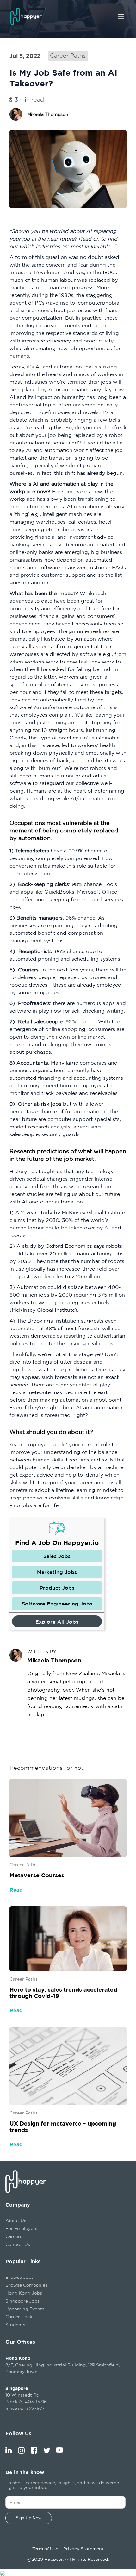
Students (15, 2325)
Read (16, 1890)
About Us (16, 2220)
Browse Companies (26, 2285)
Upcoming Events (25, 2309)
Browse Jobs (19, 2277)
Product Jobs (57, 1588)
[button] (121, 16)
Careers (14, 2236)
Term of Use (45, 2549)
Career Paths (68, 56)
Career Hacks (20, 2317)
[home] (29, 16)
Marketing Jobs (57, 1572)
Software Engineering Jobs (57, 1604)
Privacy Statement (83, 2549)
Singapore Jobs (22, 2301)
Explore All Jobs (57, 1622)
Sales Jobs (57, 1556)
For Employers (21, 2228)
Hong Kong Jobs (24, 2293)
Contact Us (18, 2244)
